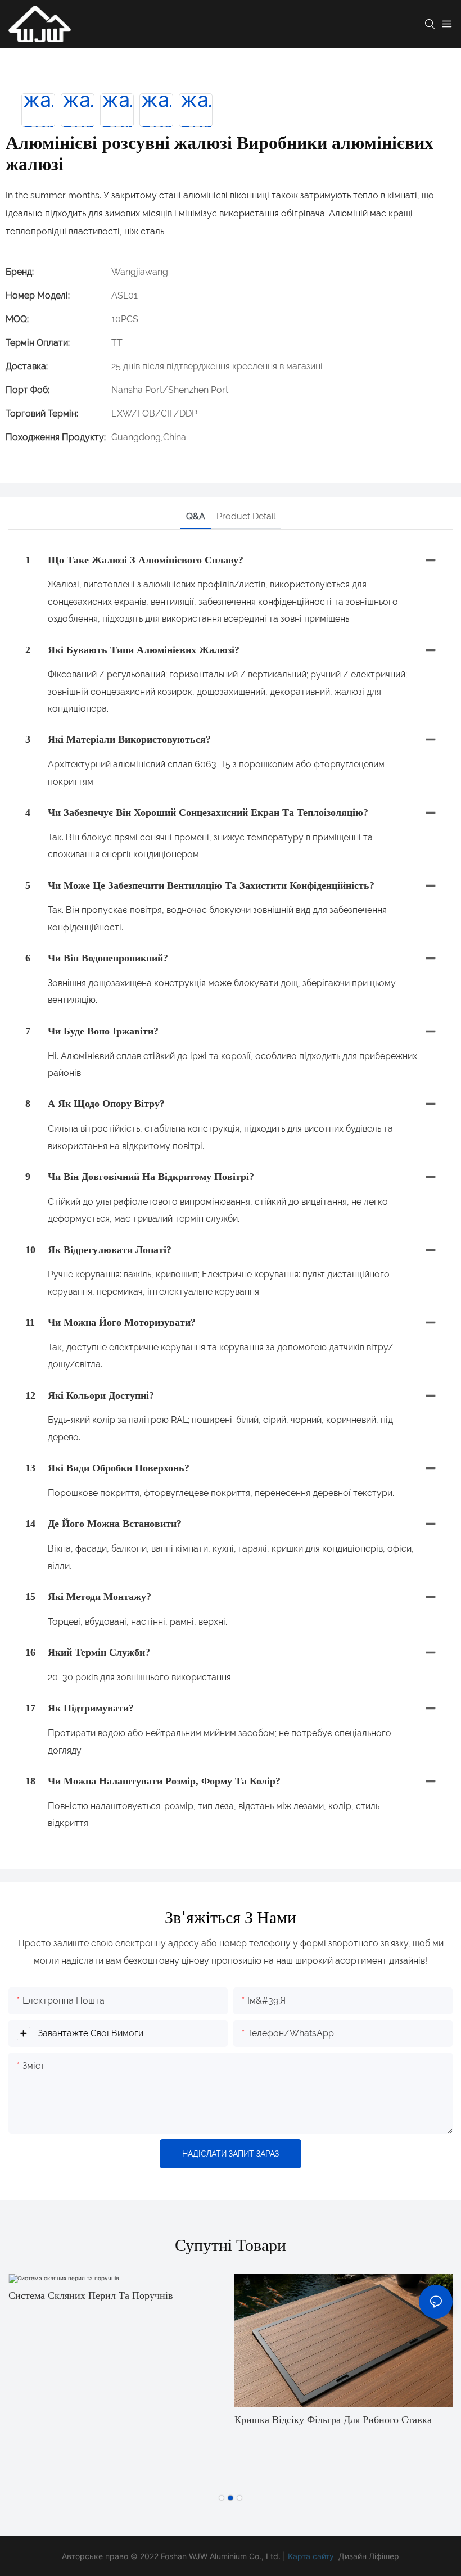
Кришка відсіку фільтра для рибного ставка (333, 2420)
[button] (222, 2498)
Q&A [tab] (196, 516)
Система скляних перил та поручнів (91, 2295)
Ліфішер (384, 2556)
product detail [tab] (246, 516)
